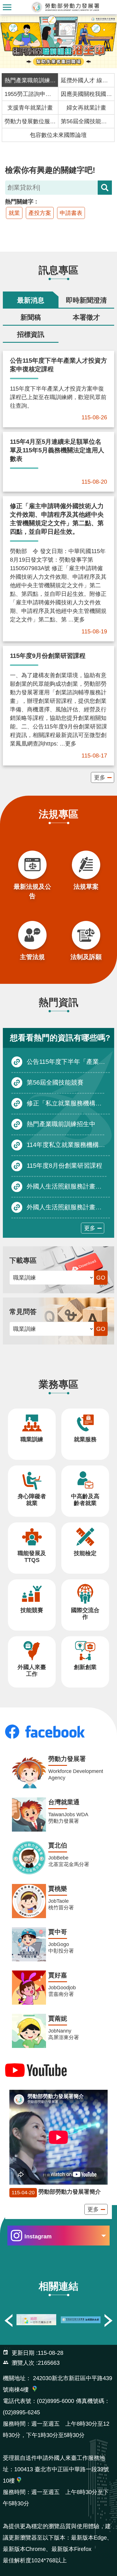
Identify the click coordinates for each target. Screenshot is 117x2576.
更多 (100, 777)
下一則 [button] (108, 2320)
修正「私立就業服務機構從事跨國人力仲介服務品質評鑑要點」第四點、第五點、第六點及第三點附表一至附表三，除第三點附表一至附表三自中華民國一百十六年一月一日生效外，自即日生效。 (68, 1103)
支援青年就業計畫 (30, 108)
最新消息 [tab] (31, 300)
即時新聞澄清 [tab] (86, 300)
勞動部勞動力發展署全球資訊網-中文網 (66, 7)
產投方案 (40, 213)
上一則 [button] (9, 2320)
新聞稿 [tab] (31, 317)
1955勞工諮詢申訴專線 (30, 94)
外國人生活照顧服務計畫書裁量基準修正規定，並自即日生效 (68, 1186)
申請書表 (71, 213)
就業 (14, 213)
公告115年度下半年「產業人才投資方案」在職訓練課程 (68, 1061)
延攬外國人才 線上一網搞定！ (86, 80)
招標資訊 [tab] (31, 334)
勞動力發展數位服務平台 (30, 121)
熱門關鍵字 (19, 202)
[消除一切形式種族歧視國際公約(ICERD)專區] (36, 2320)
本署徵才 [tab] (86, 317)
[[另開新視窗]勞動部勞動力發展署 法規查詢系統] (81, 2320)
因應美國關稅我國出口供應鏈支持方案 (86, 94)
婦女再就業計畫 (86, 108)
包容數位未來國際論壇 (58, 135)
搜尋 (105, 188)
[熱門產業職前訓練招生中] (58, 42)
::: (5, 19)
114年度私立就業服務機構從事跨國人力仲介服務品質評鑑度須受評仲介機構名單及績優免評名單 (68, 1145)
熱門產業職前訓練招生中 (30, 80)
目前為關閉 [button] (7, 7)
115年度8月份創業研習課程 (64, 1165)
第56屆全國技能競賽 (86, 121)
